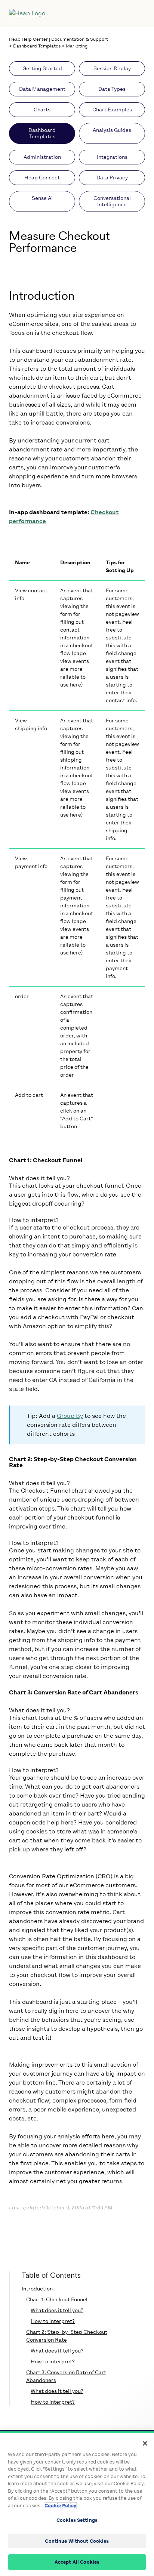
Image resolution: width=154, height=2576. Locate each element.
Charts (42, 110)
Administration (42, 157)
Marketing (77, 46)
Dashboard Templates (37, 46)
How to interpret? (53, 2321)
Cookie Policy (60, 2506)
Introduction (37, 2289)
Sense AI (42, 198)
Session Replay (112, 69)
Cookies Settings (77, 2520)
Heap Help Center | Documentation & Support (58, 39)
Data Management (42, 89)
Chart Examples (112, 110)
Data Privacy (112, 178)
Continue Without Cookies (77, 2541)
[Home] (61, 13)
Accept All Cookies (77, 2562)
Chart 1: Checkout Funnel (57, 2300)
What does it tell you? (57, 2310)
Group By (70, 1416)
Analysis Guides (112, 130)
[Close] (145, 2443)
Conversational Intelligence (112, 201)
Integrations (112, 157)
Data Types (112, 89)
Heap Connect (42, 178)
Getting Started (42, 69)
